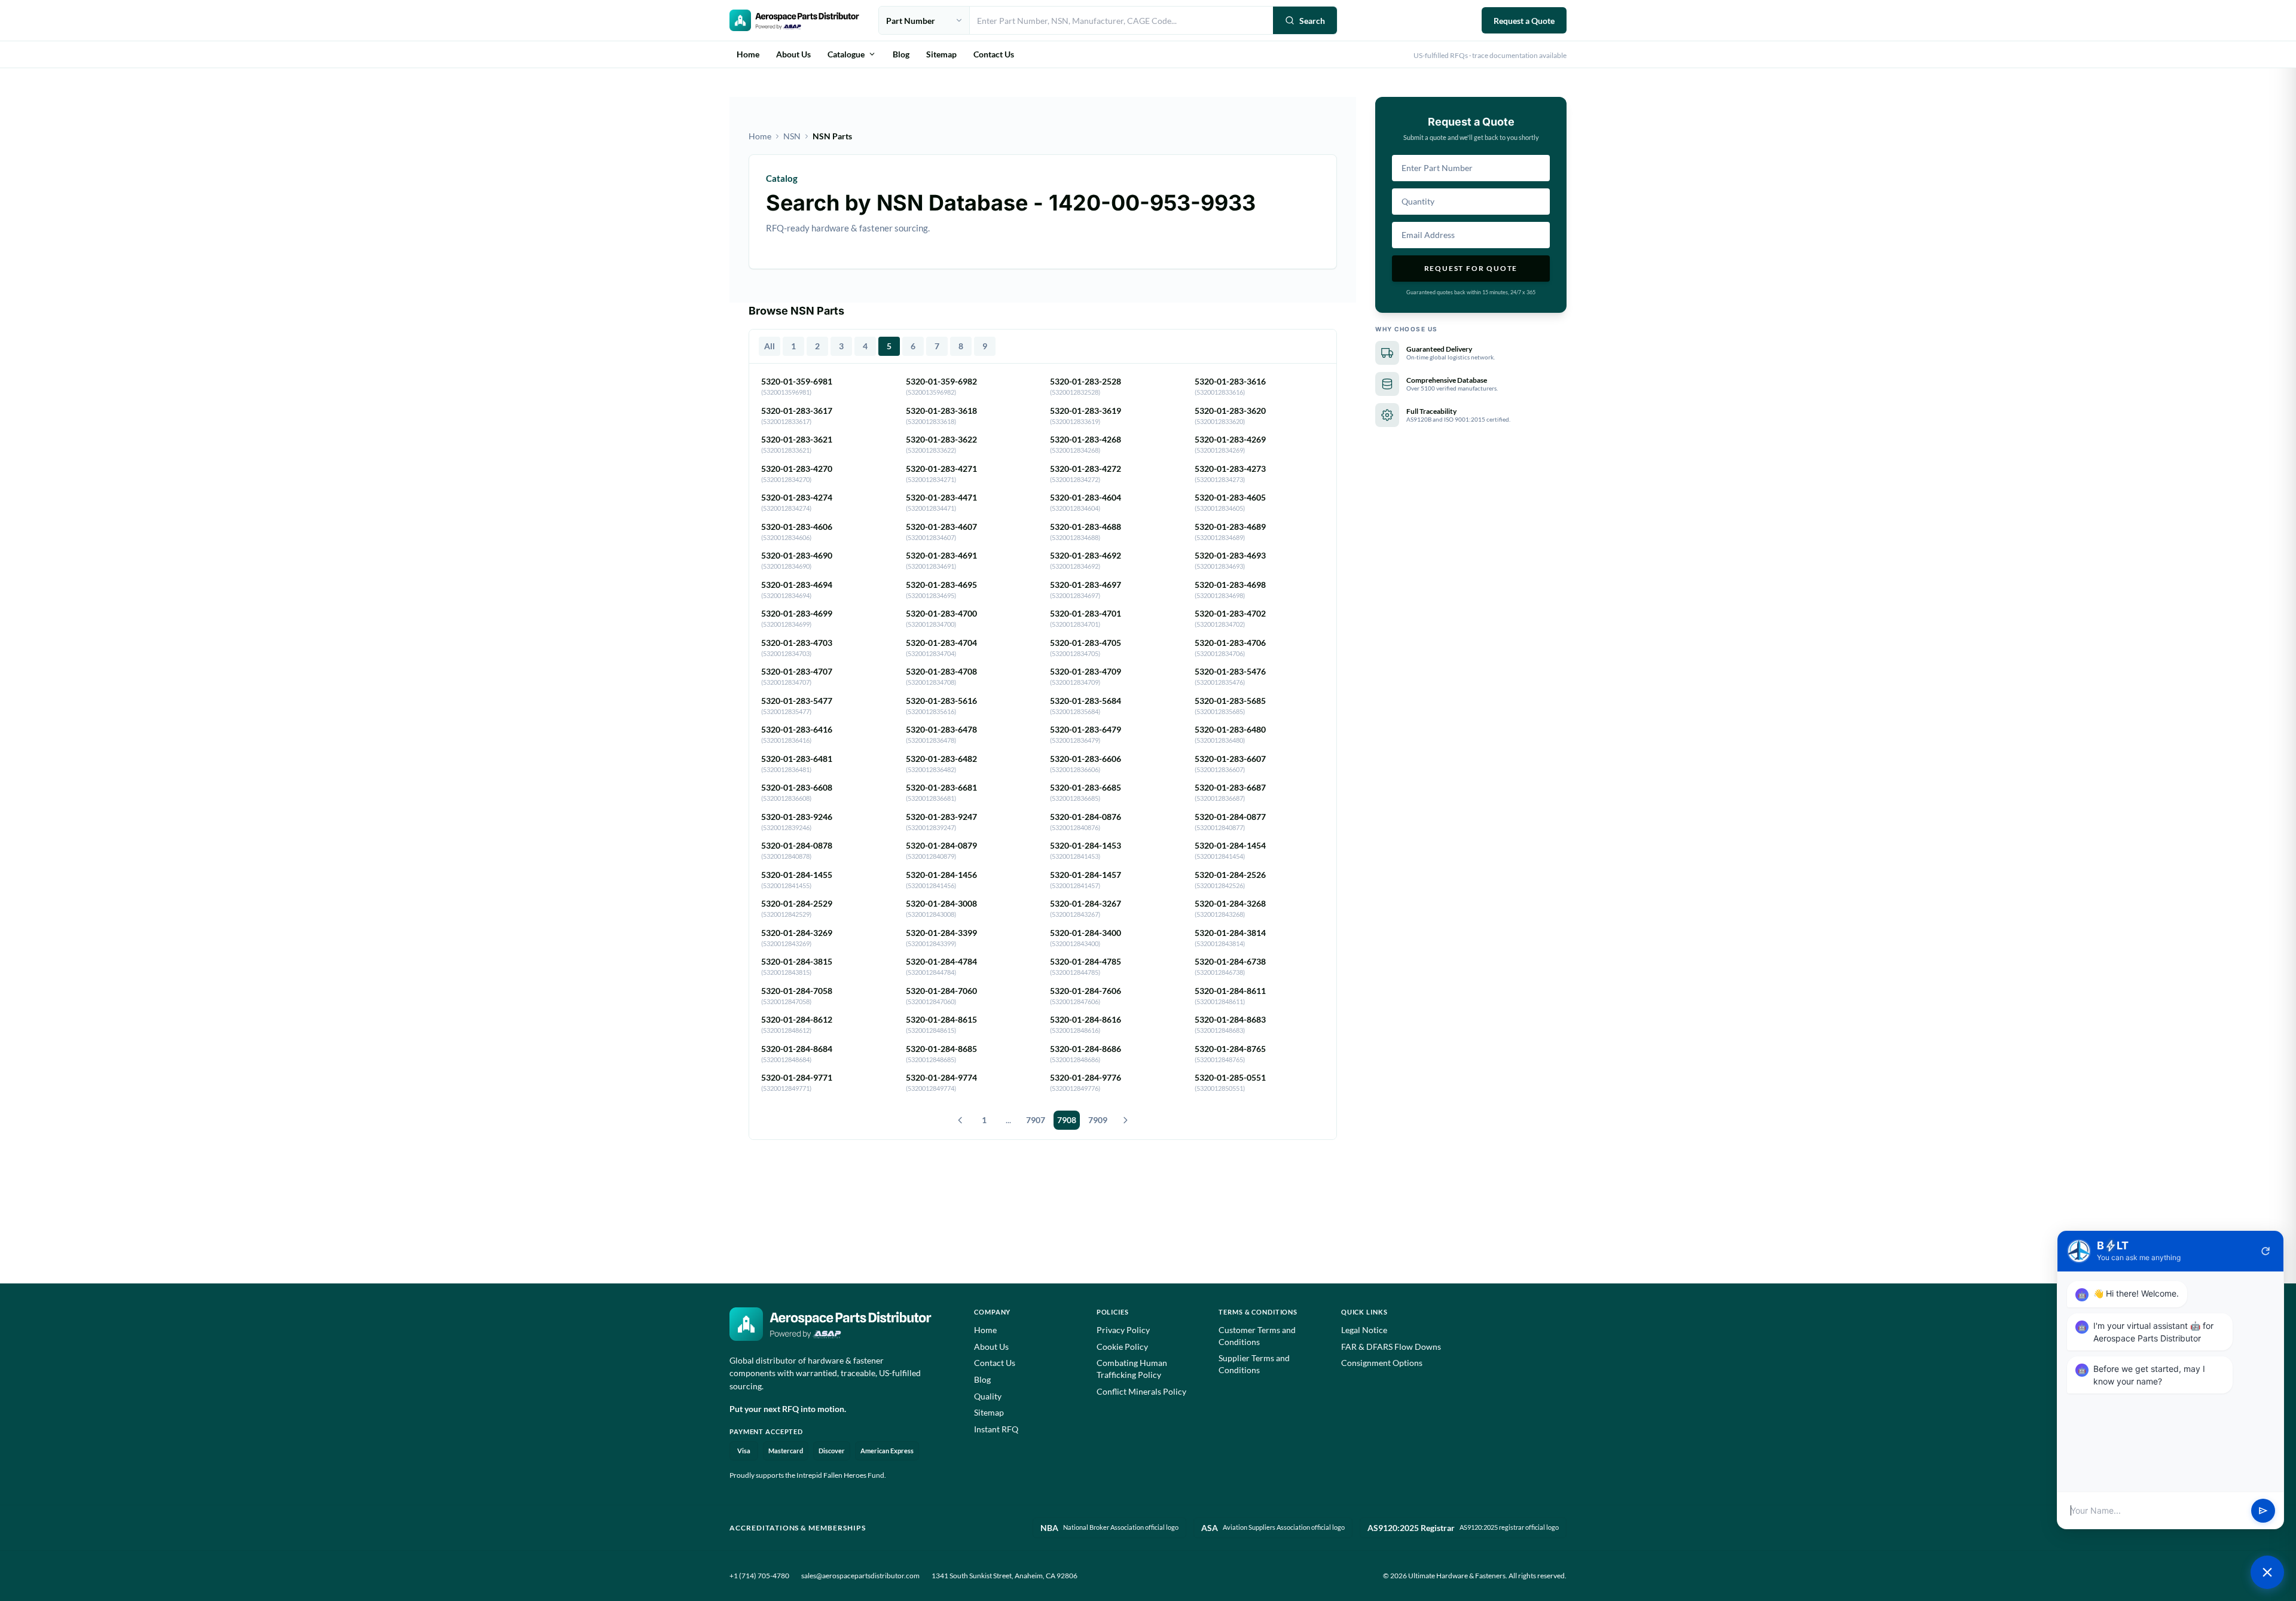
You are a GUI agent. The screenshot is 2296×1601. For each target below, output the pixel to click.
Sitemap (941, 54)
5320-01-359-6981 (797, 381)
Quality (988, 1396)
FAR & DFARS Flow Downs (1391, 1347)
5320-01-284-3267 (1086, 903)
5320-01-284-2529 (797, 903)
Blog (901, 54)
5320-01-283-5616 (941, 701)
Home (748, 54)
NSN (792, 136)
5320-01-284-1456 (941, 875)
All (770, 346)
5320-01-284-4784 (941, 961)
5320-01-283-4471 (941, 497)
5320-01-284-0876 (1086, 817)
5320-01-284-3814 (1230, 933)
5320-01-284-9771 (797, 1077)
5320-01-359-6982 (941, 381)
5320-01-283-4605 (1230, 497)
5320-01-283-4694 (797, 585)
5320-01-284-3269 (797, 933)
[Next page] (1125, 1120)
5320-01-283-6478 (941, 729)
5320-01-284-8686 (1086, 1049)
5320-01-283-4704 (941, 643)
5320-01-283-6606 (1086, 759)
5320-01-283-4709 (1086, 671)
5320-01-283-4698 (1230, 585)
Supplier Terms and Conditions (1254, 1364)
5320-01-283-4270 (797, 469)
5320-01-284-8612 (797, 1019)
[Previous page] (960, 1120)
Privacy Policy (1123, 1330)
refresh (2266, 1251)
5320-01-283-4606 (797, 527)
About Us (793, 54)
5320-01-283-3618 (941, 411)
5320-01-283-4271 (941, 469)
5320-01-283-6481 (797, 759)
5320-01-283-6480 (1230, 729)
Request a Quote (1524, 21)
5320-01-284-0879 (941, 845)
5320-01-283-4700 (941, 613)
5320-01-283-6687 (1230, 787)
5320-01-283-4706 (1230, 643)
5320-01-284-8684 (797, 1049)
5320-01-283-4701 (1086, 613)
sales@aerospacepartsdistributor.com (860, 1576)
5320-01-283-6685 (1086, 787)
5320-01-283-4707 (797, 671)
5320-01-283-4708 (941, 671)
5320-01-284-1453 (1086, 845)
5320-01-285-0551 (1230, 1077)
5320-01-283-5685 (1230, 701)
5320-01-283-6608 (797, 787)
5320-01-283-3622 (941, 439)
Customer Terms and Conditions (1257, 1336)
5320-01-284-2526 (1230, 875)
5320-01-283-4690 (797, 555)
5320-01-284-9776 (1086, 1077)
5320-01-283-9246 (797, 817)
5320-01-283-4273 (1230, 469)
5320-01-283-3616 (1230, 381)
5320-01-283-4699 (797, 613)
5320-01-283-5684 (1086, 701)
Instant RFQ (996, 1429)
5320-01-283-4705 (1086, 643)
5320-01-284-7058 (797, 991)
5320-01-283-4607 (941, 527)
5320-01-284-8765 (1230, 1049)
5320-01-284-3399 (941, 933)
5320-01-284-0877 (1230, 817)
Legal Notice (1364, 1330)
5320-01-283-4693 (1230, 555)
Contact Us (994, 54)
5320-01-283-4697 (1086, 585)
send (2263, 1511)
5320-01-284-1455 (797, 875)
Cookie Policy (1122, 1347)
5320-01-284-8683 (1230, 1019)
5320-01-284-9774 (941, 1077)
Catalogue (846, 54)
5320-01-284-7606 (1086, 991)
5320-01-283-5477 (797, 701)
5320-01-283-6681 (941, 787)
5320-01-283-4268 (1086, 439)
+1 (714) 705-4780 (759, 1576)
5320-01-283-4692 (1086, 555)
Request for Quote (1471, 268)
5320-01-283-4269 (1230, 439)
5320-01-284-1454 (1230, 845)
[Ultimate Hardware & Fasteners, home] (794, 20)
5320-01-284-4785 (1086, 961)
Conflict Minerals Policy (1141, 1391)
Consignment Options (1382, 1363)
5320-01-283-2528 (1086, 381)
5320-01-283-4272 (1086, 469)
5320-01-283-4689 (1230, 527)
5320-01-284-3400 (1086, 933)
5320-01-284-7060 (941, 991)
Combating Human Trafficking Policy (1132, 1369)
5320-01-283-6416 (797, 729)
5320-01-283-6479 (1086, 729)
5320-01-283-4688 (1086, 527)
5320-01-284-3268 (1230, 903)
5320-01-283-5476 (1230, 671)
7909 (1098, 1120)
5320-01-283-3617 (797, 411)
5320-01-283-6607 (1230, 759)
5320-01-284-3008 (941, 903)
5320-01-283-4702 (1230, 613)
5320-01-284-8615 (941, 1019)
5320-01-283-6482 (941, 759)
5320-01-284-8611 (1230, 991)
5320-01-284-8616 (1086, 1019)
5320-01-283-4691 (941, 555)
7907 (1036, 1120)
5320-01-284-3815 (797, 961)
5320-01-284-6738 (1230, 961)
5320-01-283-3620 (1230, 411)
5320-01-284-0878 (797, 845)
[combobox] (1121, 20)
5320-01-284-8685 (941, 1049)
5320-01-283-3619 (1086, 411)
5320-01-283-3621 (797, 439)
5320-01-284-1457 (1086, 875)
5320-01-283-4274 (797, 497)
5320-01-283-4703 (797, 643)
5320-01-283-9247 (941, 817)
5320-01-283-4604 (1086, 497)
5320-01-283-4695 (941, 585)
